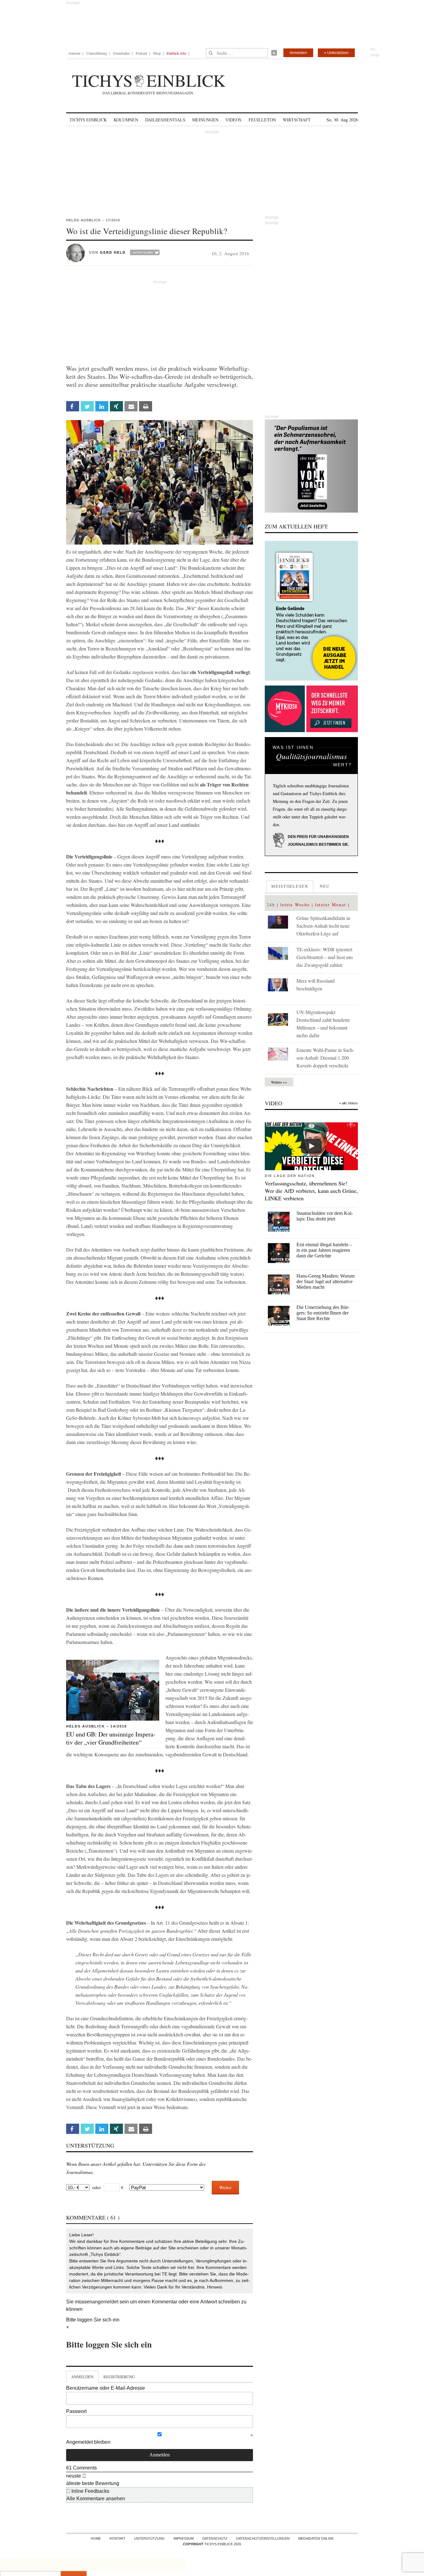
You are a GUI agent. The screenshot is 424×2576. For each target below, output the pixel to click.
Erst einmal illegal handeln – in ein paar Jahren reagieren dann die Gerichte (324, 1250)
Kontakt (117, 2538)
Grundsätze (121, 53)
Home (96, 2538)
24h (271, 905)
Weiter (225, 2187)
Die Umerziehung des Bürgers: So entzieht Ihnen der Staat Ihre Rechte (323, 1313)
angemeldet (105, 2302)
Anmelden (298, 53)
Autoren (74, 53)
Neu (325, 886)
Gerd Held (113, 252)
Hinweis (215, 2287)
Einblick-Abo (176, 53)
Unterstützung (97, 53)
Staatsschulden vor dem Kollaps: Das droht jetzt (325, 1216)
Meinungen (205, 120)
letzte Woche (295, 905)
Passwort (76, 2411)
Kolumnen (126, 120)
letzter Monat (331, 905)
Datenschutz (215, 2538)
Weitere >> (279, 1082)
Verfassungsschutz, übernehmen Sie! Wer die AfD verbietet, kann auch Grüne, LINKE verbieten (311, 1191)
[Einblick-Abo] (311, 611)
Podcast (141, 53)
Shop (157, 53)
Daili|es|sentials (165, 120)
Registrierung (119, 2377)
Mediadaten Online (316, 2538)
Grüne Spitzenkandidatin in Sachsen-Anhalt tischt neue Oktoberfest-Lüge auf (323, 926)
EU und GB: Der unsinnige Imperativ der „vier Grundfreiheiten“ (111, 1738)
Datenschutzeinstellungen (263, 2538)
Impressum (184, 2538)
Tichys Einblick (88, 120)
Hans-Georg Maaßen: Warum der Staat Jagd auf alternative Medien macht (325, 1281)
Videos (233, 120)
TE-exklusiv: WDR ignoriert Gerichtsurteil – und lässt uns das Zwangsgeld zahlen (325, 957)
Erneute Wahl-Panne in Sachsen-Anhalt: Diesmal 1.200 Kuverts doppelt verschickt (325, 1058)
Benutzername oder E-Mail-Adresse (106, 2388)
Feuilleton (262, 120)
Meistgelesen (290, 886)
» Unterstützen (336, 53)
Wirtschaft (297, 120)
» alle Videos (348, 1103)
